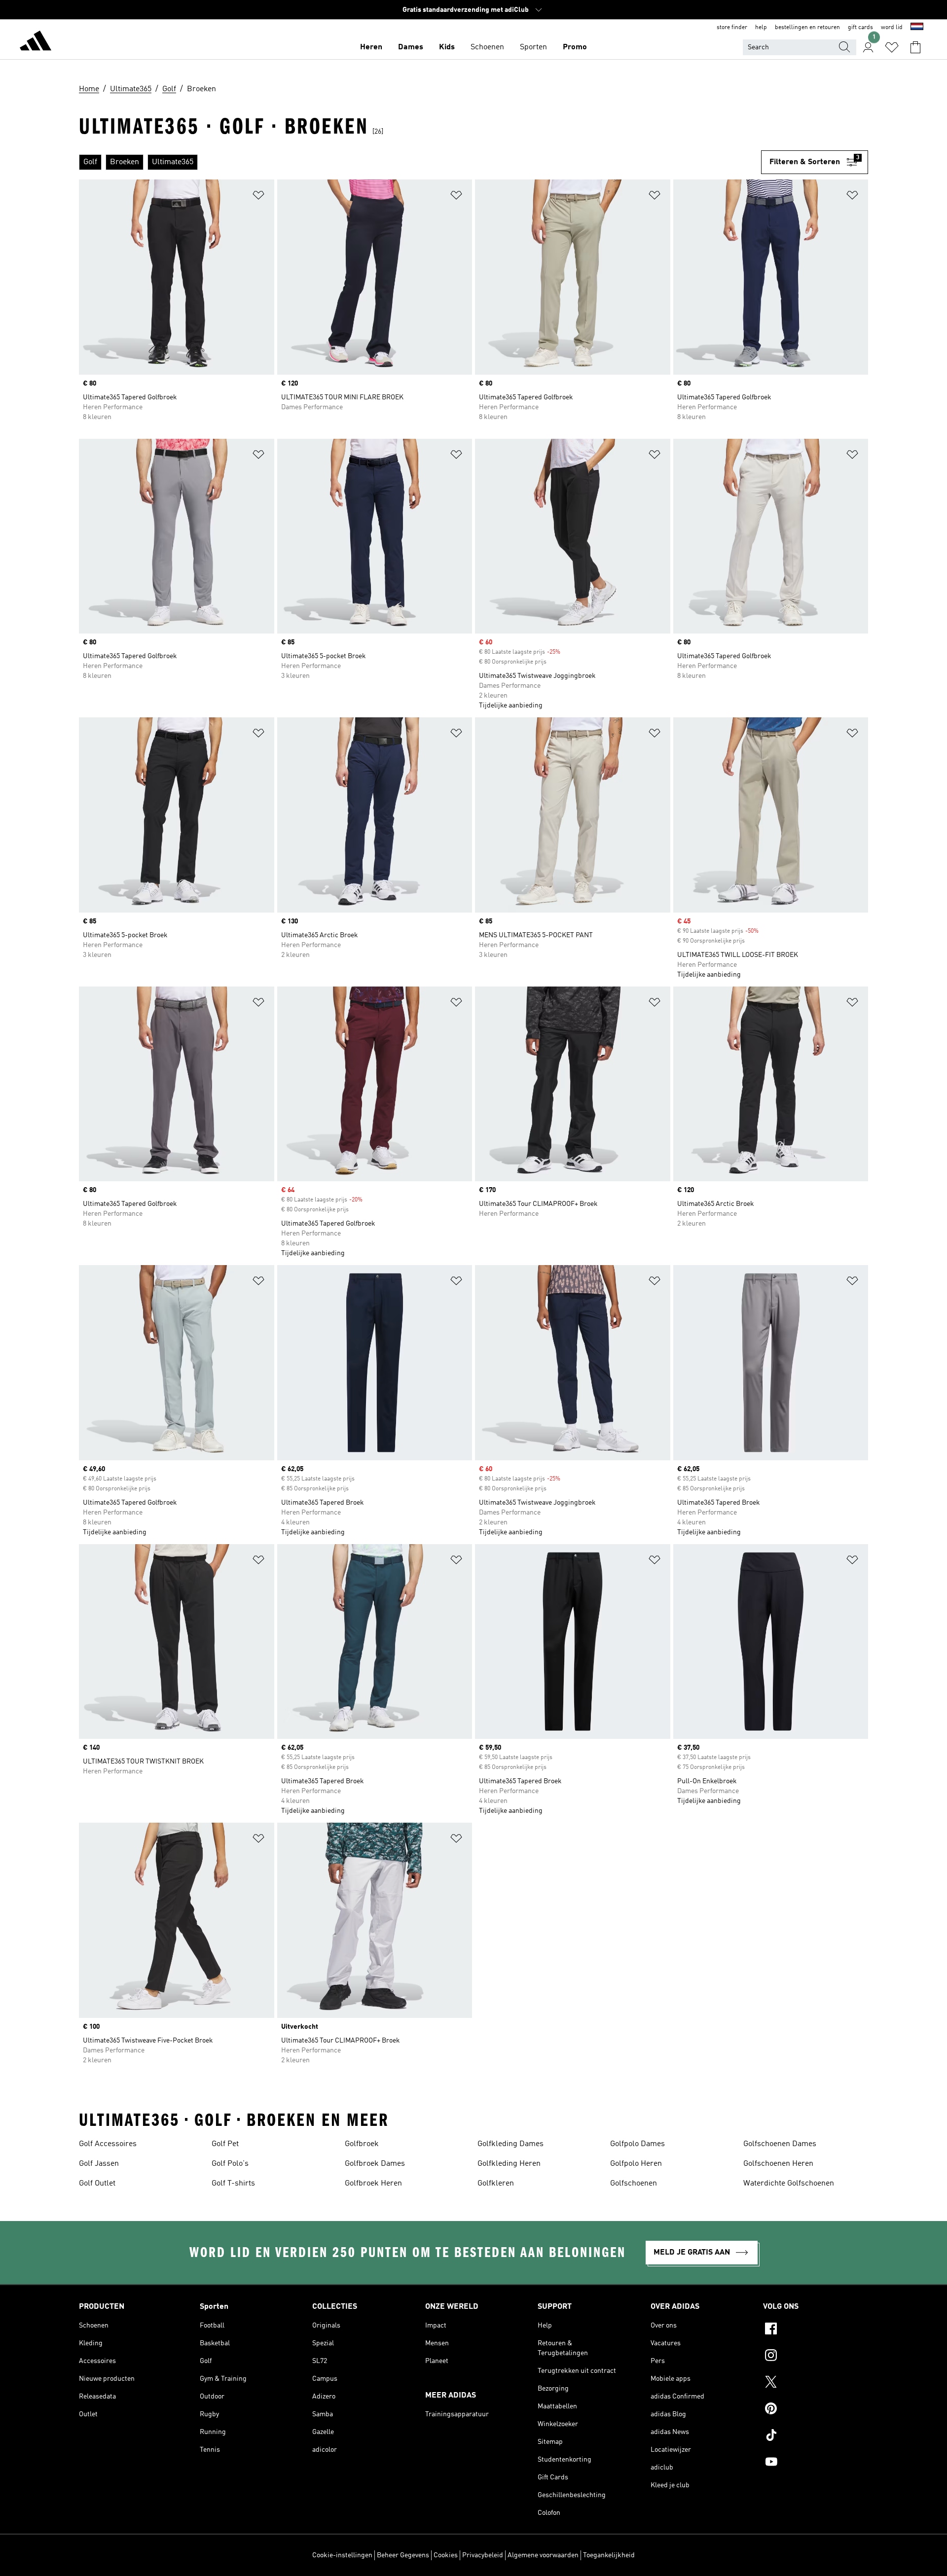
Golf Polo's (230, 2164)
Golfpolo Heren (636, 2164)
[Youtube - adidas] (816, 2463)
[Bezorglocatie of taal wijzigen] (917, 28)
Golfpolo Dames (637, 2144)
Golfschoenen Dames (780, 2144)
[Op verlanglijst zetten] (258, 197)
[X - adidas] (816, 2383)
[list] (420, 162)
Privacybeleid (483, 2555)
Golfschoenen (634, 2184)
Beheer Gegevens (403, 2555)
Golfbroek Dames (375, 2164)
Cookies (446, 2555)
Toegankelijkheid (609, 2555)
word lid (892, 28)
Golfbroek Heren (373, 2184)
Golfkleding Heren (509, 2164)
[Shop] (36, 42)
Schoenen (487, 47)
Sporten (533, 47)
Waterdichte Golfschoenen (789, 2184)
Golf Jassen (99, 2164)
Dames (411, 47)
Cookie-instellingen (342, 2555)
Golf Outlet (97, 2184)
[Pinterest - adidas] (816, 2410)
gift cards (860, 28)
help (761, 28)
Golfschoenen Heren (778, 2164)
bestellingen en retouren (807, 28)
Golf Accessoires (108, 2144)
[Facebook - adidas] (816, 2330)
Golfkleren (496, 2184)
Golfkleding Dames (510, 2144)
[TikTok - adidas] (816, 2436)
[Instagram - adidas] (816, 2357)
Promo (575, 47)
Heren (371, 47)
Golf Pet (225, 2144)
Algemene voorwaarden (543, 2555)
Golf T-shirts (233, 2184)
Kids (447, 47)
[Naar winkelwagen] (915, 47)
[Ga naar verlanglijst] (892, 47)
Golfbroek (362, 2144)
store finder (732, 28)
